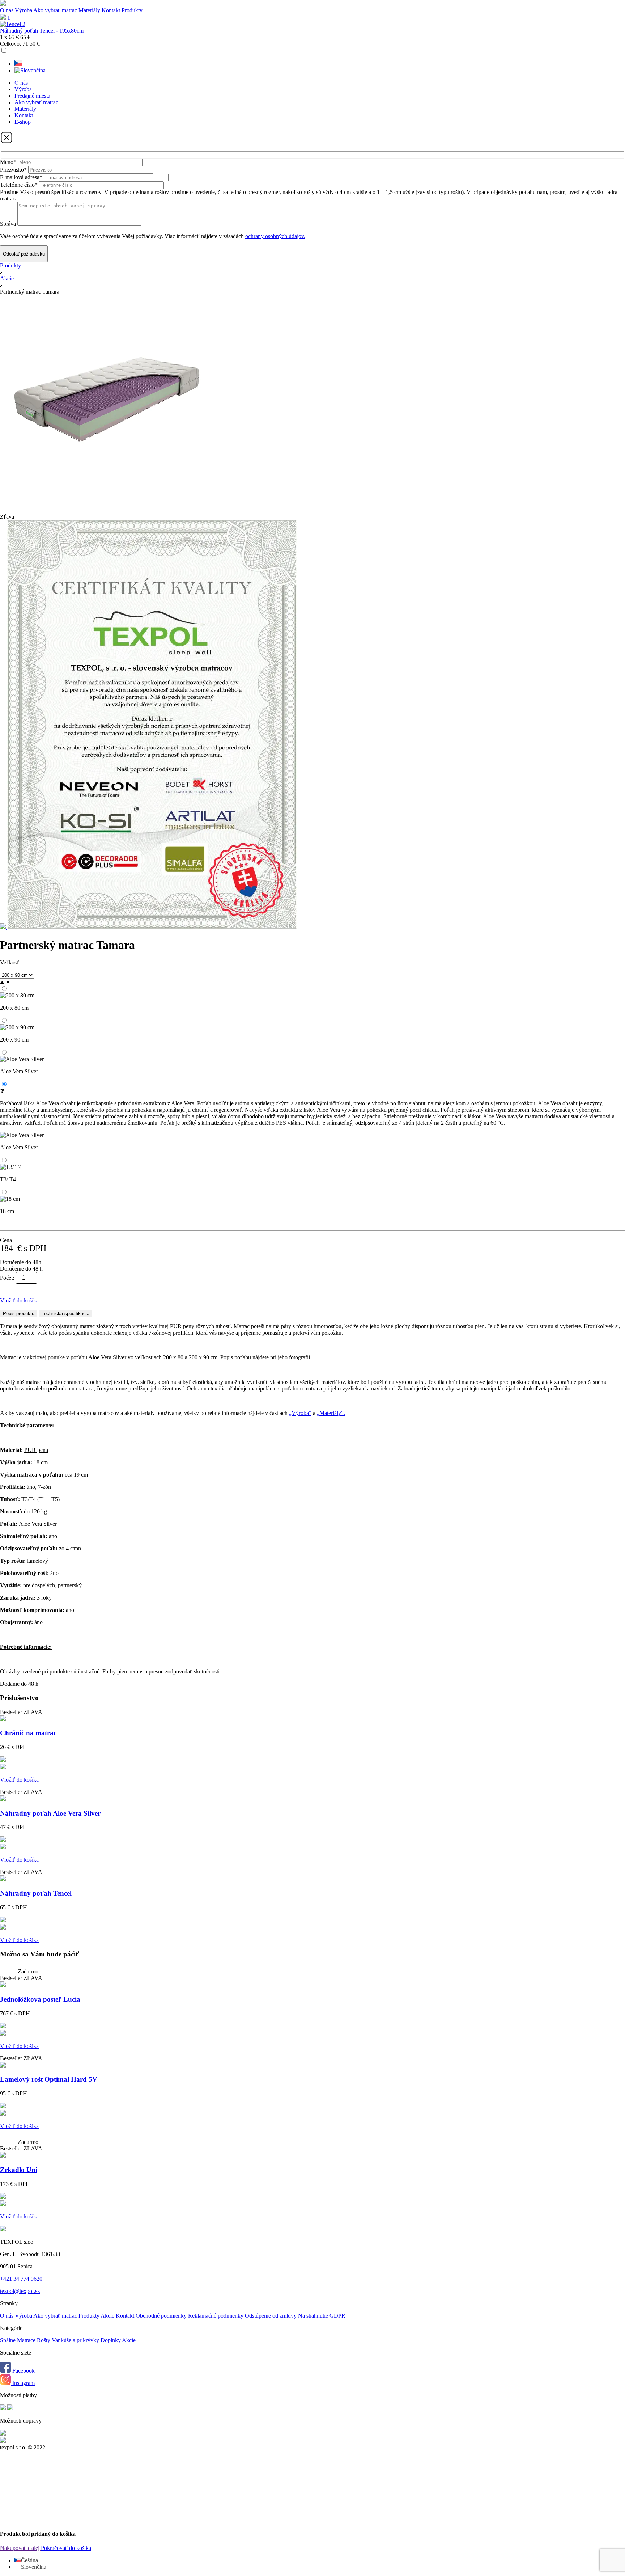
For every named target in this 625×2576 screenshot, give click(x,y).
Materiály (89, 10)
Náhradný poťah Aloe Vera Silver (50, 1813)
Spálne (8, 2340)
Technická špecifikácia (65, 1314)
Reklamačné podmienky (216, 2316)
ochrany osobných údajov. (275, 236)
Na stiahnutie (313, 2316)
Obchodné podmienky (161, 2316)
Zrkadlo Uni (19, 2170)
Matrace (26, 2340)
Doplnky (111, 2340)
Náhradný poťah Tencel (36, 1893)
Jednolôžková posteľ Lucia (40, 1999)
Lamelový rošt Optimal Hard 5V (49, 2079)
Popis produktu (19, 1314)
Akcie (7, 278)
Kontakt (111, 10)
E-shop (23, 122)
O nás (7, 10)
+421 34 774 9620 (21, 2279)
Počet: (7, 1278)
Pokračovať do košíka (66, 2548)
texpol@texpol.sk (20, 2291)
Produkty (10, 265)
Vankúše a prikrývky (75, 2340)
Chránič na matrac (28, 1733)
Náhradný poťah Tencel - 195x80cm (42, 31)
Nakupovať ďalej (20, 2548)
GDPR (337, 2316)
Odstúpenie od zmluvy (271, 2316)
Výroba (24, 10)
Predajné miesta (32, 96)
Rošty (44, 2340)
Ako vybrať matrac (55, 10)
